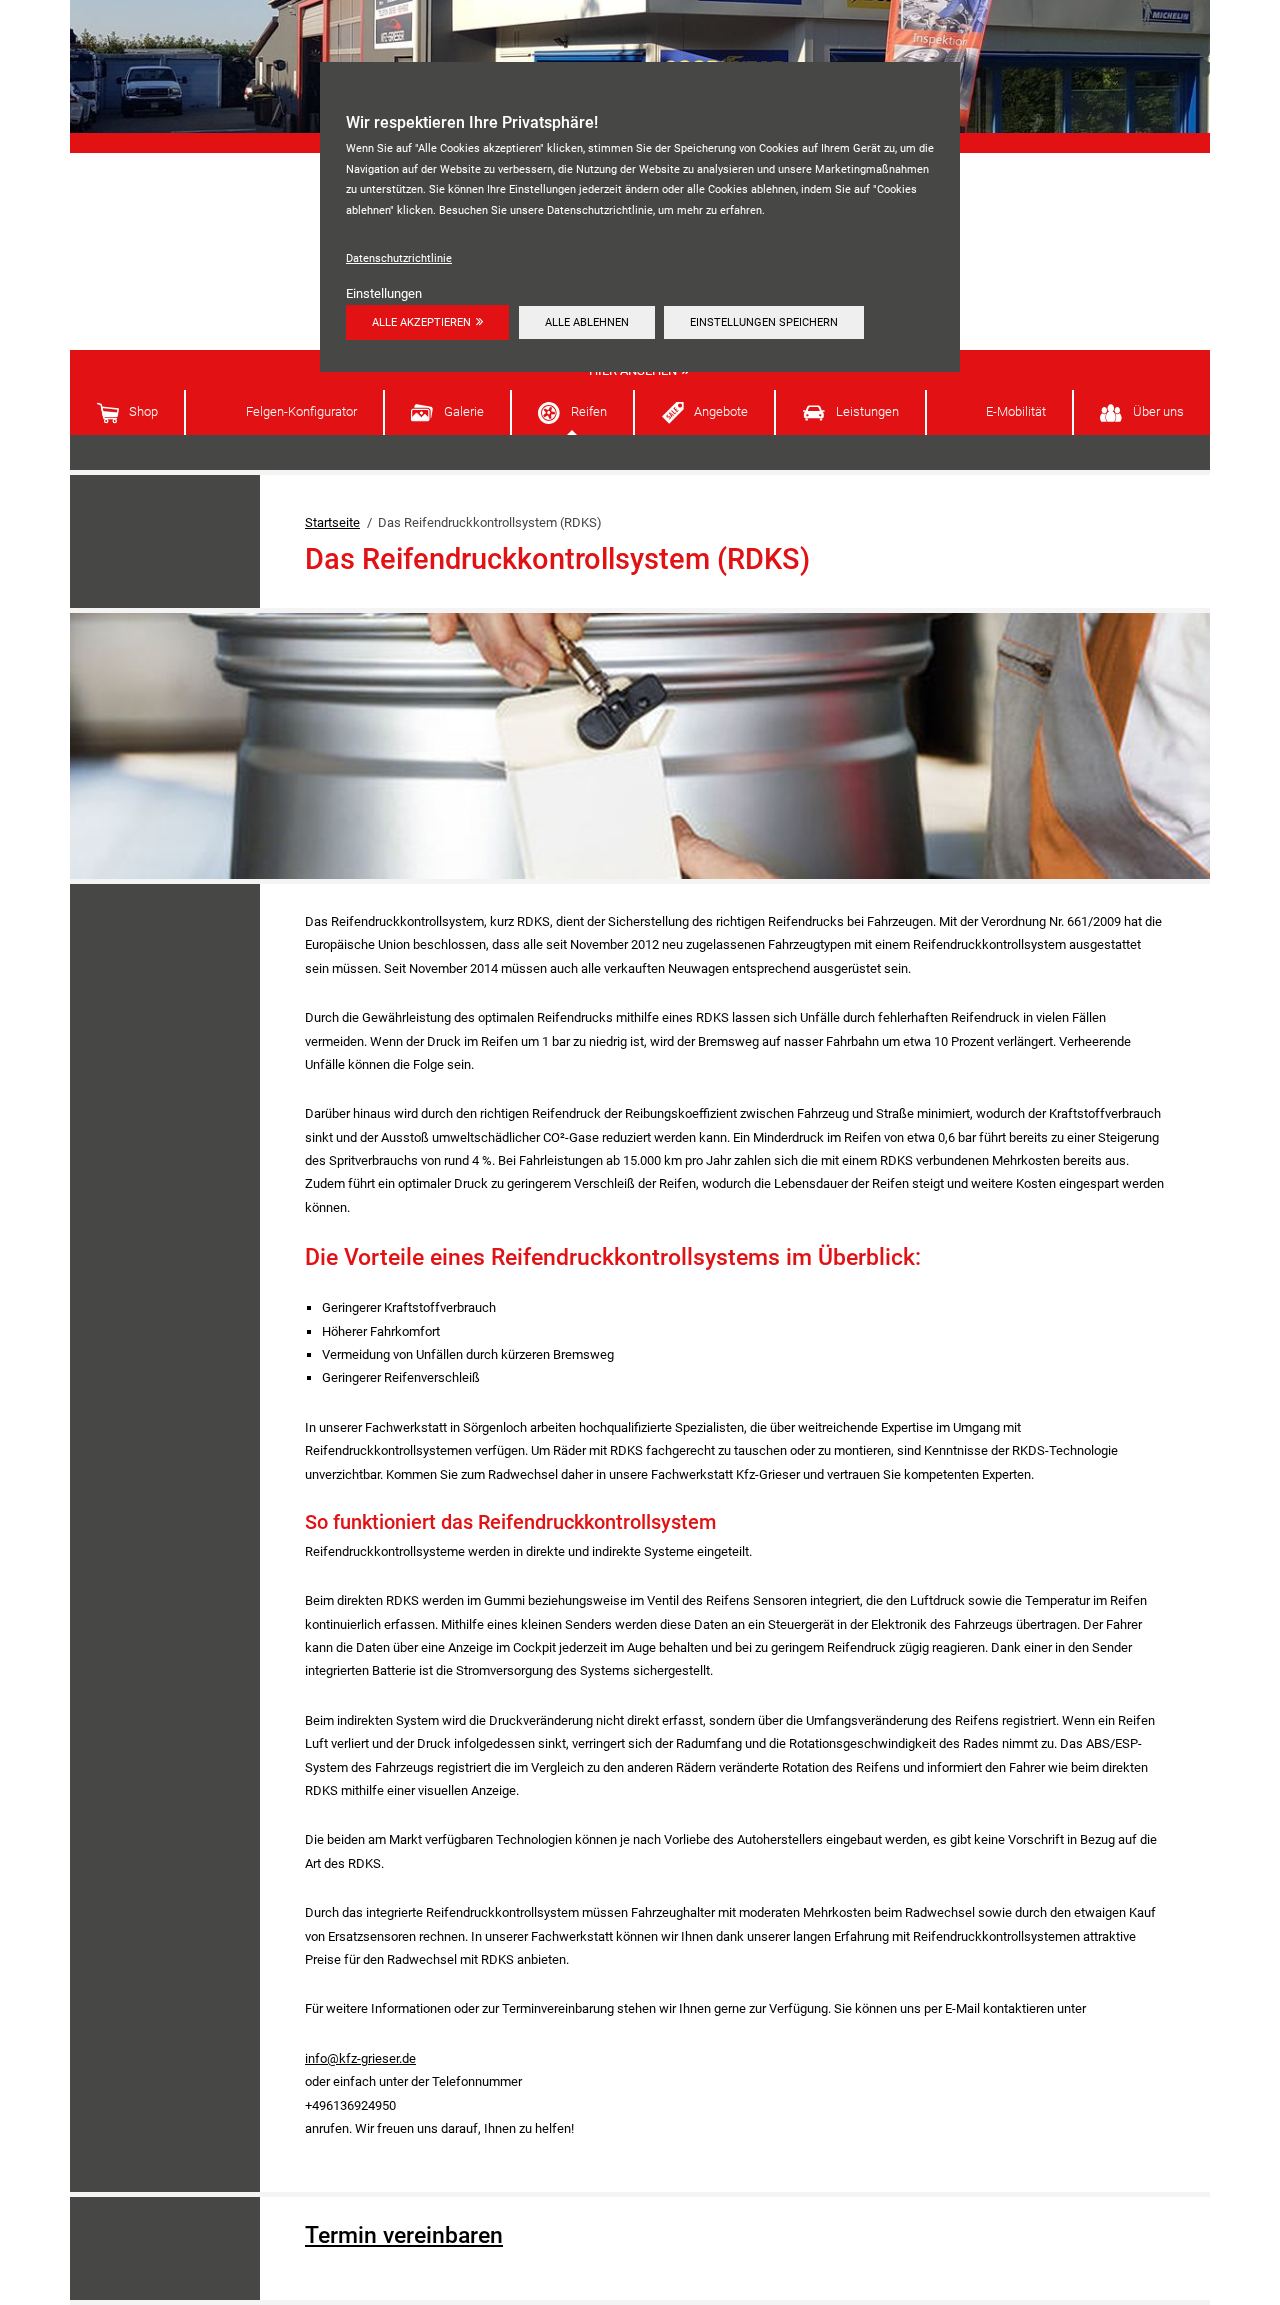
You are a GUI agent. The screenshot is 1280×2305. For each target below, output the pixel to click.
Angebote (721, 411)
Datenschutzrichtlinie (399, 258)
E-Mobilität (1016, 411)
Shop (143, 411)
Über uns (1158, 411)
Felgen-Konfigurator (301, 411)
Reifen (589, 411)
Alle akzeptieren (421, 322)
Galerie (464, 411)
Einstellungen (384, 293)
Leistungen (867, 411)
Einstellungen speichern (764, 322)
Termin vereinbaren (404, 2235)
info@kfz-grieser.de (360, 2058)
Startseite (332, 522)
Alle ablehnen (587, 322)
